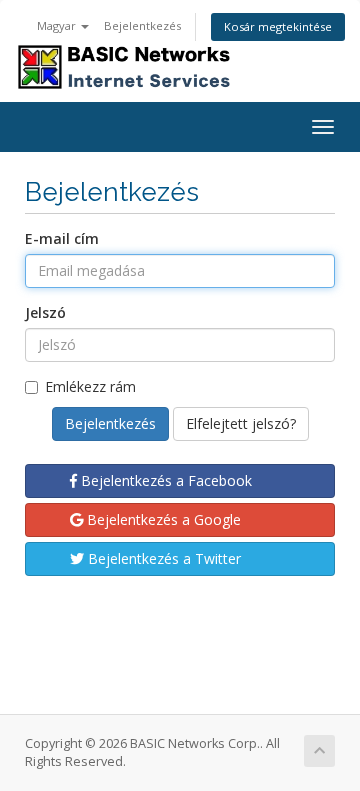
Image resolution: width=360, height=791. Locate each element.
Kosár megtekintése (278, 26)
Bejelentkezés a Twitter (162, 558)
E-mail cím (62, 238)
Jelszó (45, 312)
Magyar (58, 25)
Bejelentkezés (142, 25)
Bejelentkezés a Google (162, 519)
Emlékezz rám (90, 386)
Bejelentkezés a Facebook (164, 480)
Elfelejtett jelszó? (241, 423)
